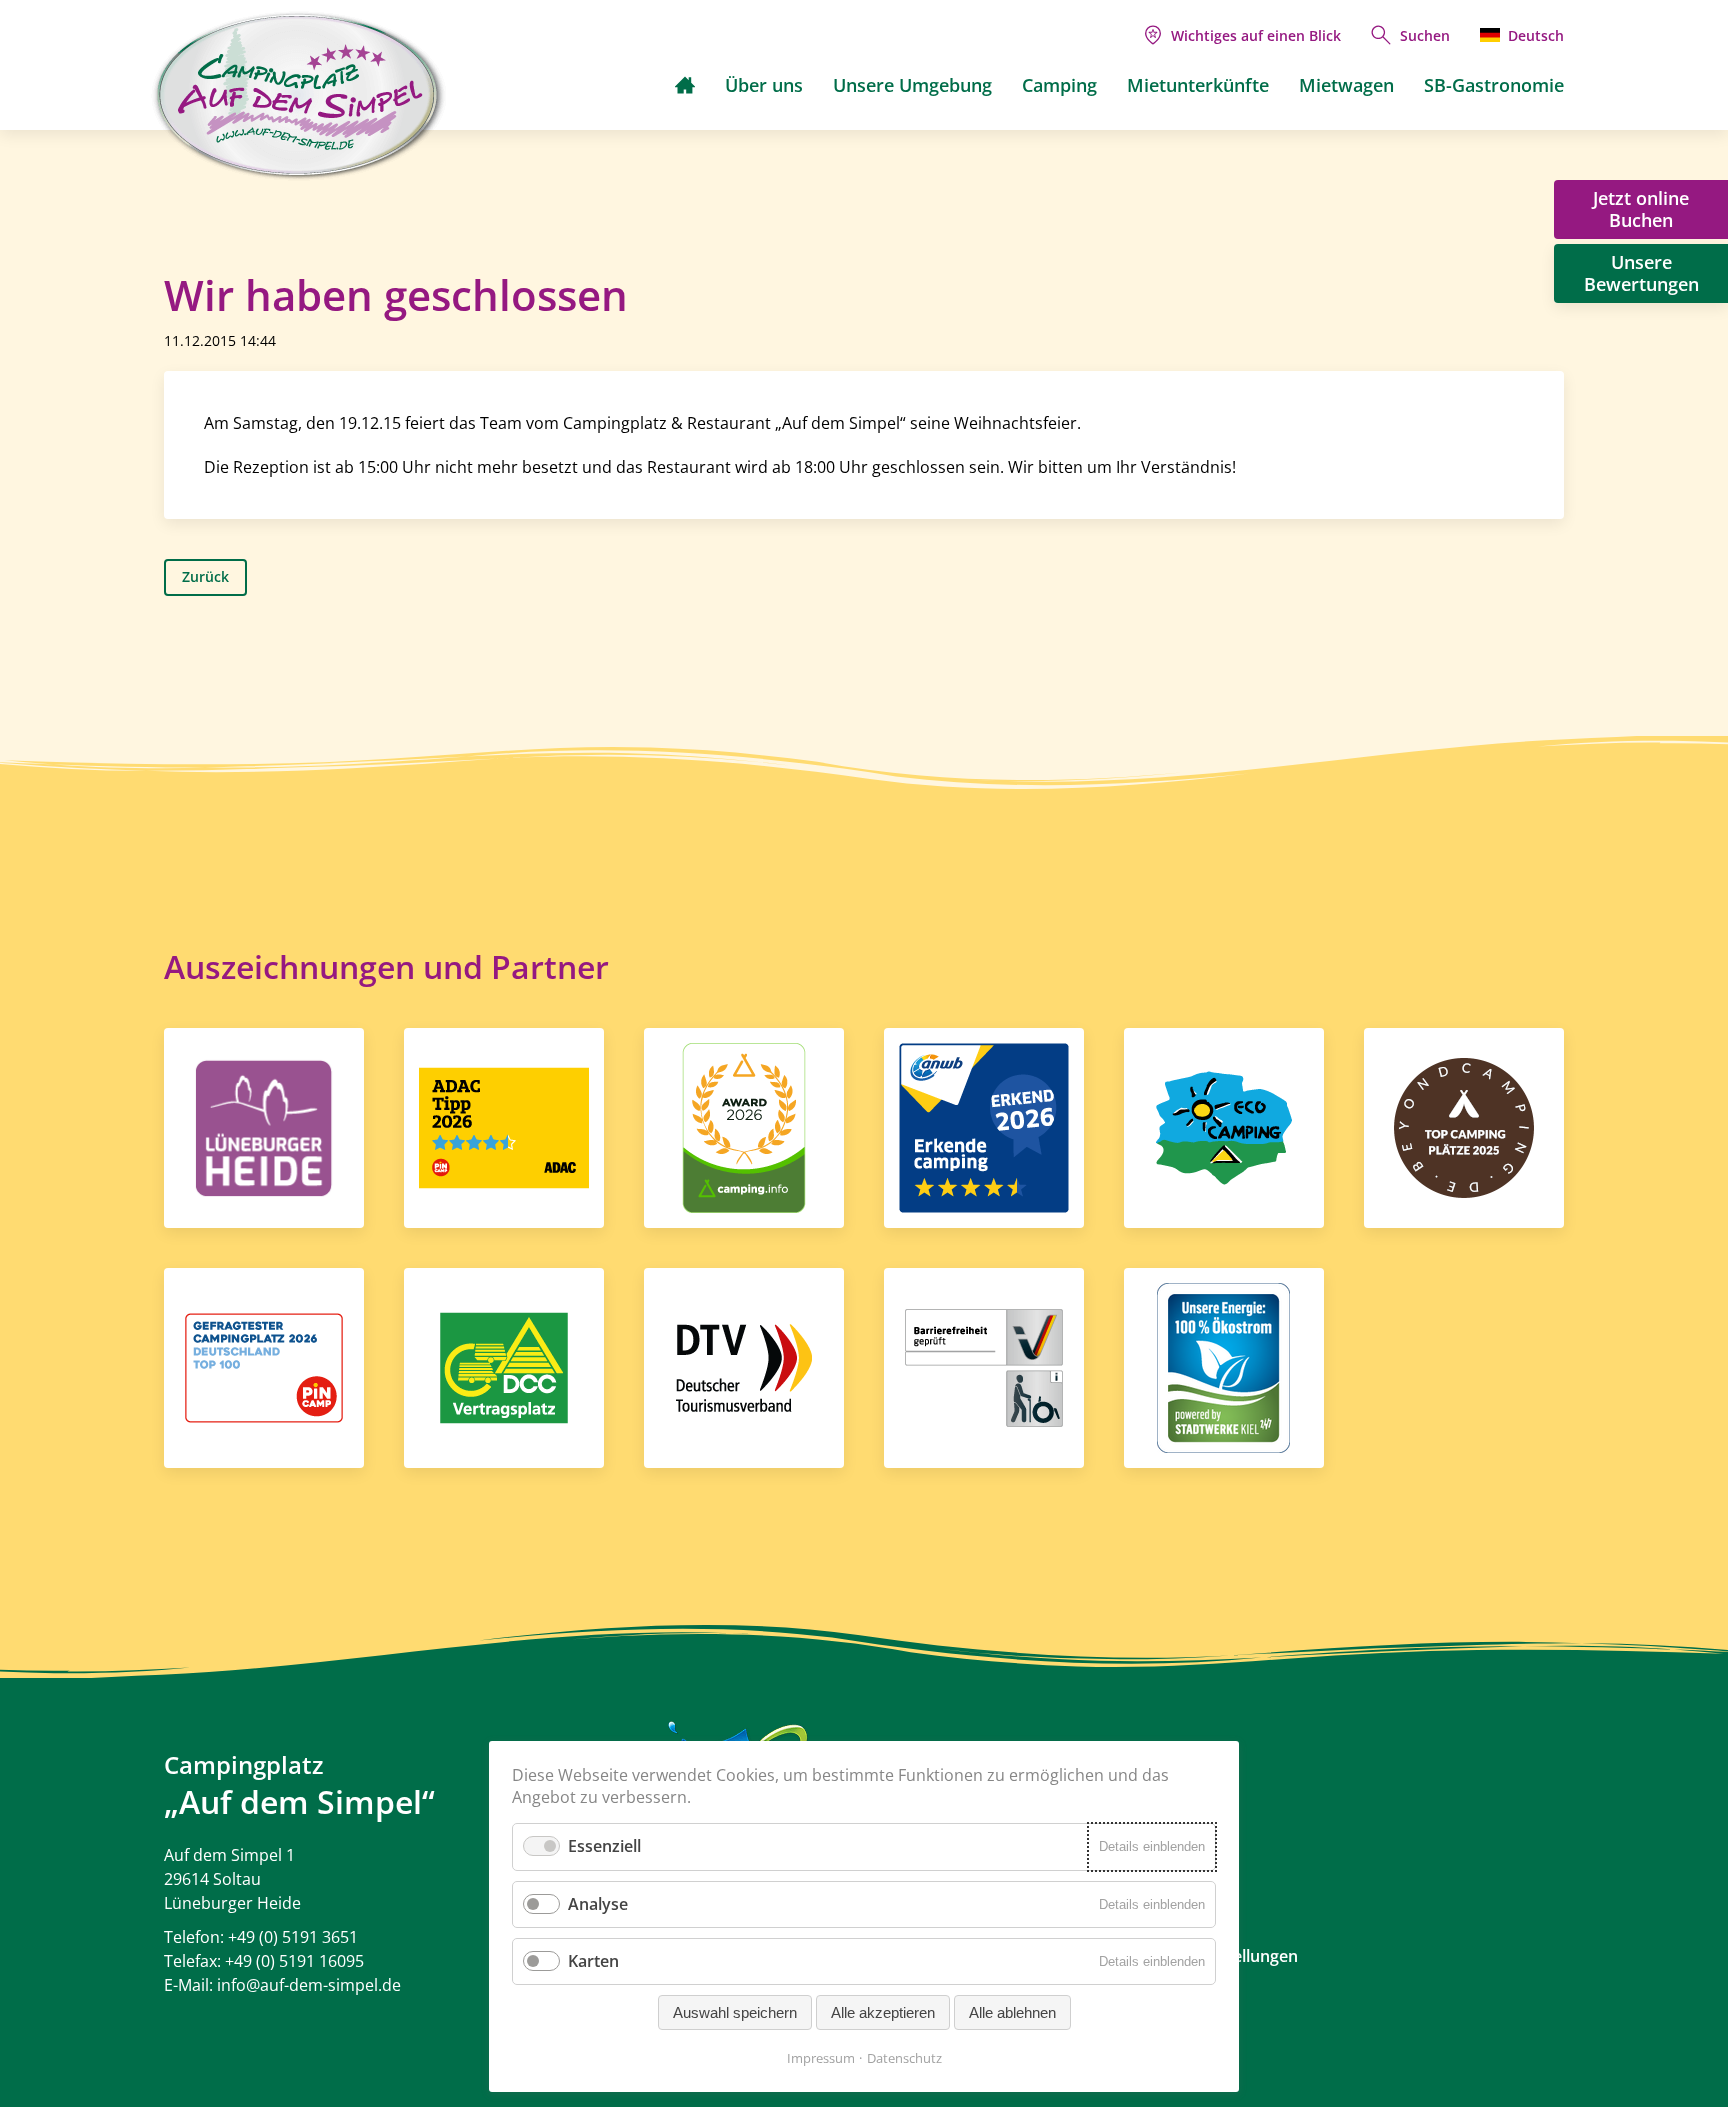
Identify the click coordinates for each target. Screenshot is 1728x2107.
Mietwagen (1346, 85)
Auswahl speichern (735, 2012)
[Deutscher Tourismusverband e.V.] (744, 1366)
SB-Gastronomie (1494, 85)
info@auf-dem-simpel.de (309, 1985)
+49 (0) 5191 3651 (293, 1937)
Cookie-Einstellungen (1218, 1956)
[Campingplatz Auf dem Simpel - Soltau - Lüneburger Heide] (299, 96)
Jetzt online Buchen (1641, 209)
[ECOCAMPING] (1224, 1126)
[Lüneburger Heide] (264, 1126)
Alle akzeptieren (883, 2012)
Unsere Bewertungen (1641, 273)
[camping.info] (744, 1126)
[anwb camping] (984, 1126)
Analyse (598, 1904)
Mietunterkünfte (1198, 85)
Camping (1059, 85)
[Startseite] (685, 85)
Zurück (205, 576)
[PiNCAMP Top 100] (264, 1366)
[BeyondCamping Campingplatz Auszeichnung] (1464, 1126)
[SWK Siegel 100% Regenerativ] (1223, 1366)
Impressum (821, 2058)
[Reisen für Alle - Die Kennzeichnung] (984, 1366)
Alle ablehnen (1012, 2012)
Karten (593, 1961)
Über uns (764, 85)
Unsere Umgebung (912, 85)
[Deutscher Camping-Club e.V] (504, 1366)
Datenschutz (904, 2058)
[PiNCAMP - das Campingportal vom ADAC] (504, 1126)
